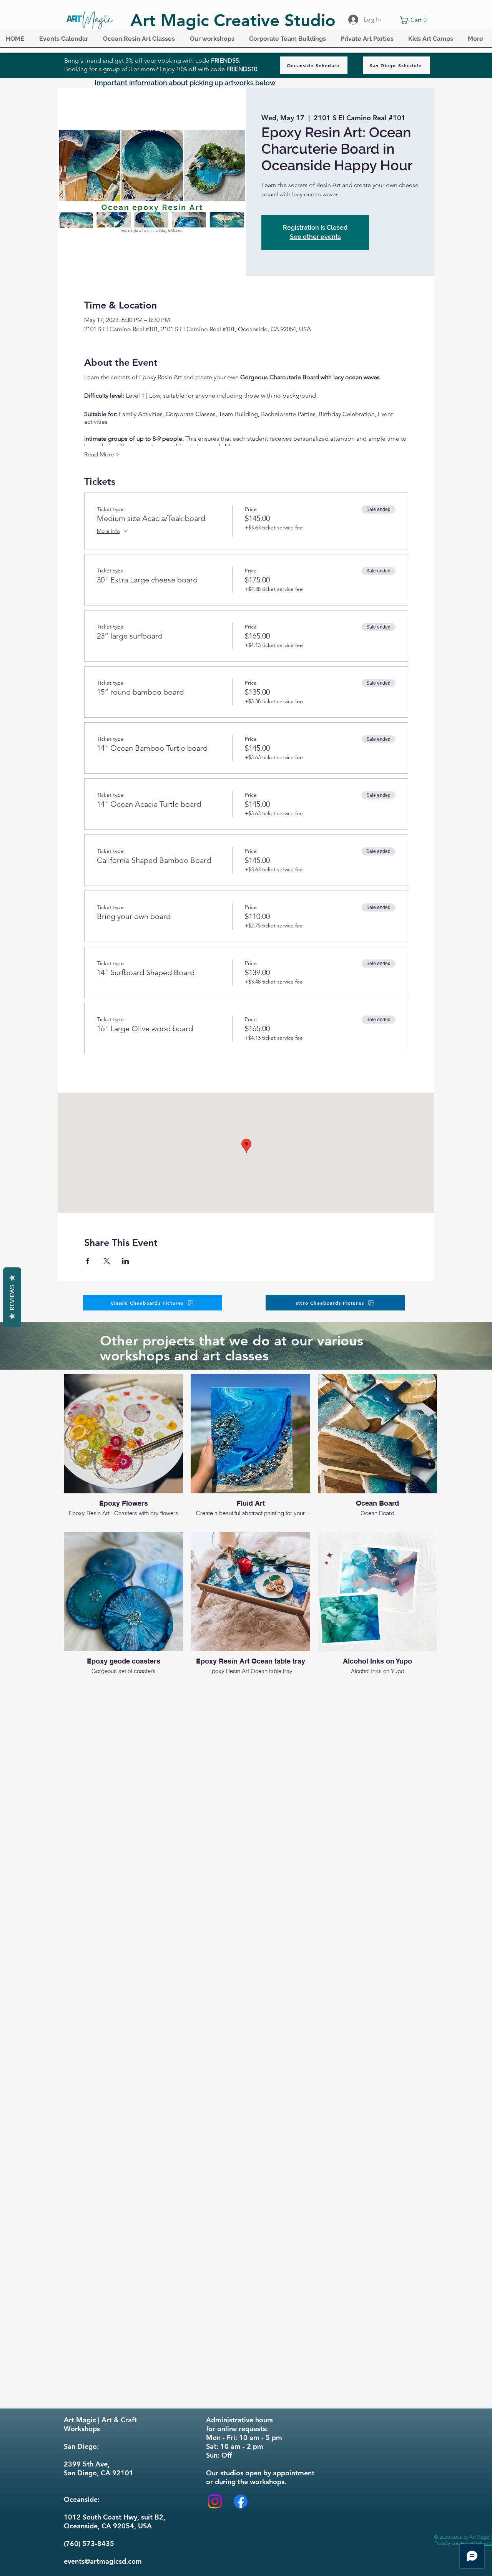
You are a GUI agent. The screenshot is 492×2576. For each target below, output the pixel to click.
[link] (415, 20)
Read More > (102, 454)
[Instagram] (215, 2501)
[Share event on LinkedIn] (125, 1261)
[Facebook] (241, 2501)
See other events (315, 237)
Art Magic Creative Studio (233, 20)
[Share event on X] (107, 1261)
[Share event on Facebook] (88, 1261)
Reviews (12, 1297)
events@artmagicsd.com (103, 2561)
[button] (65, 41)
